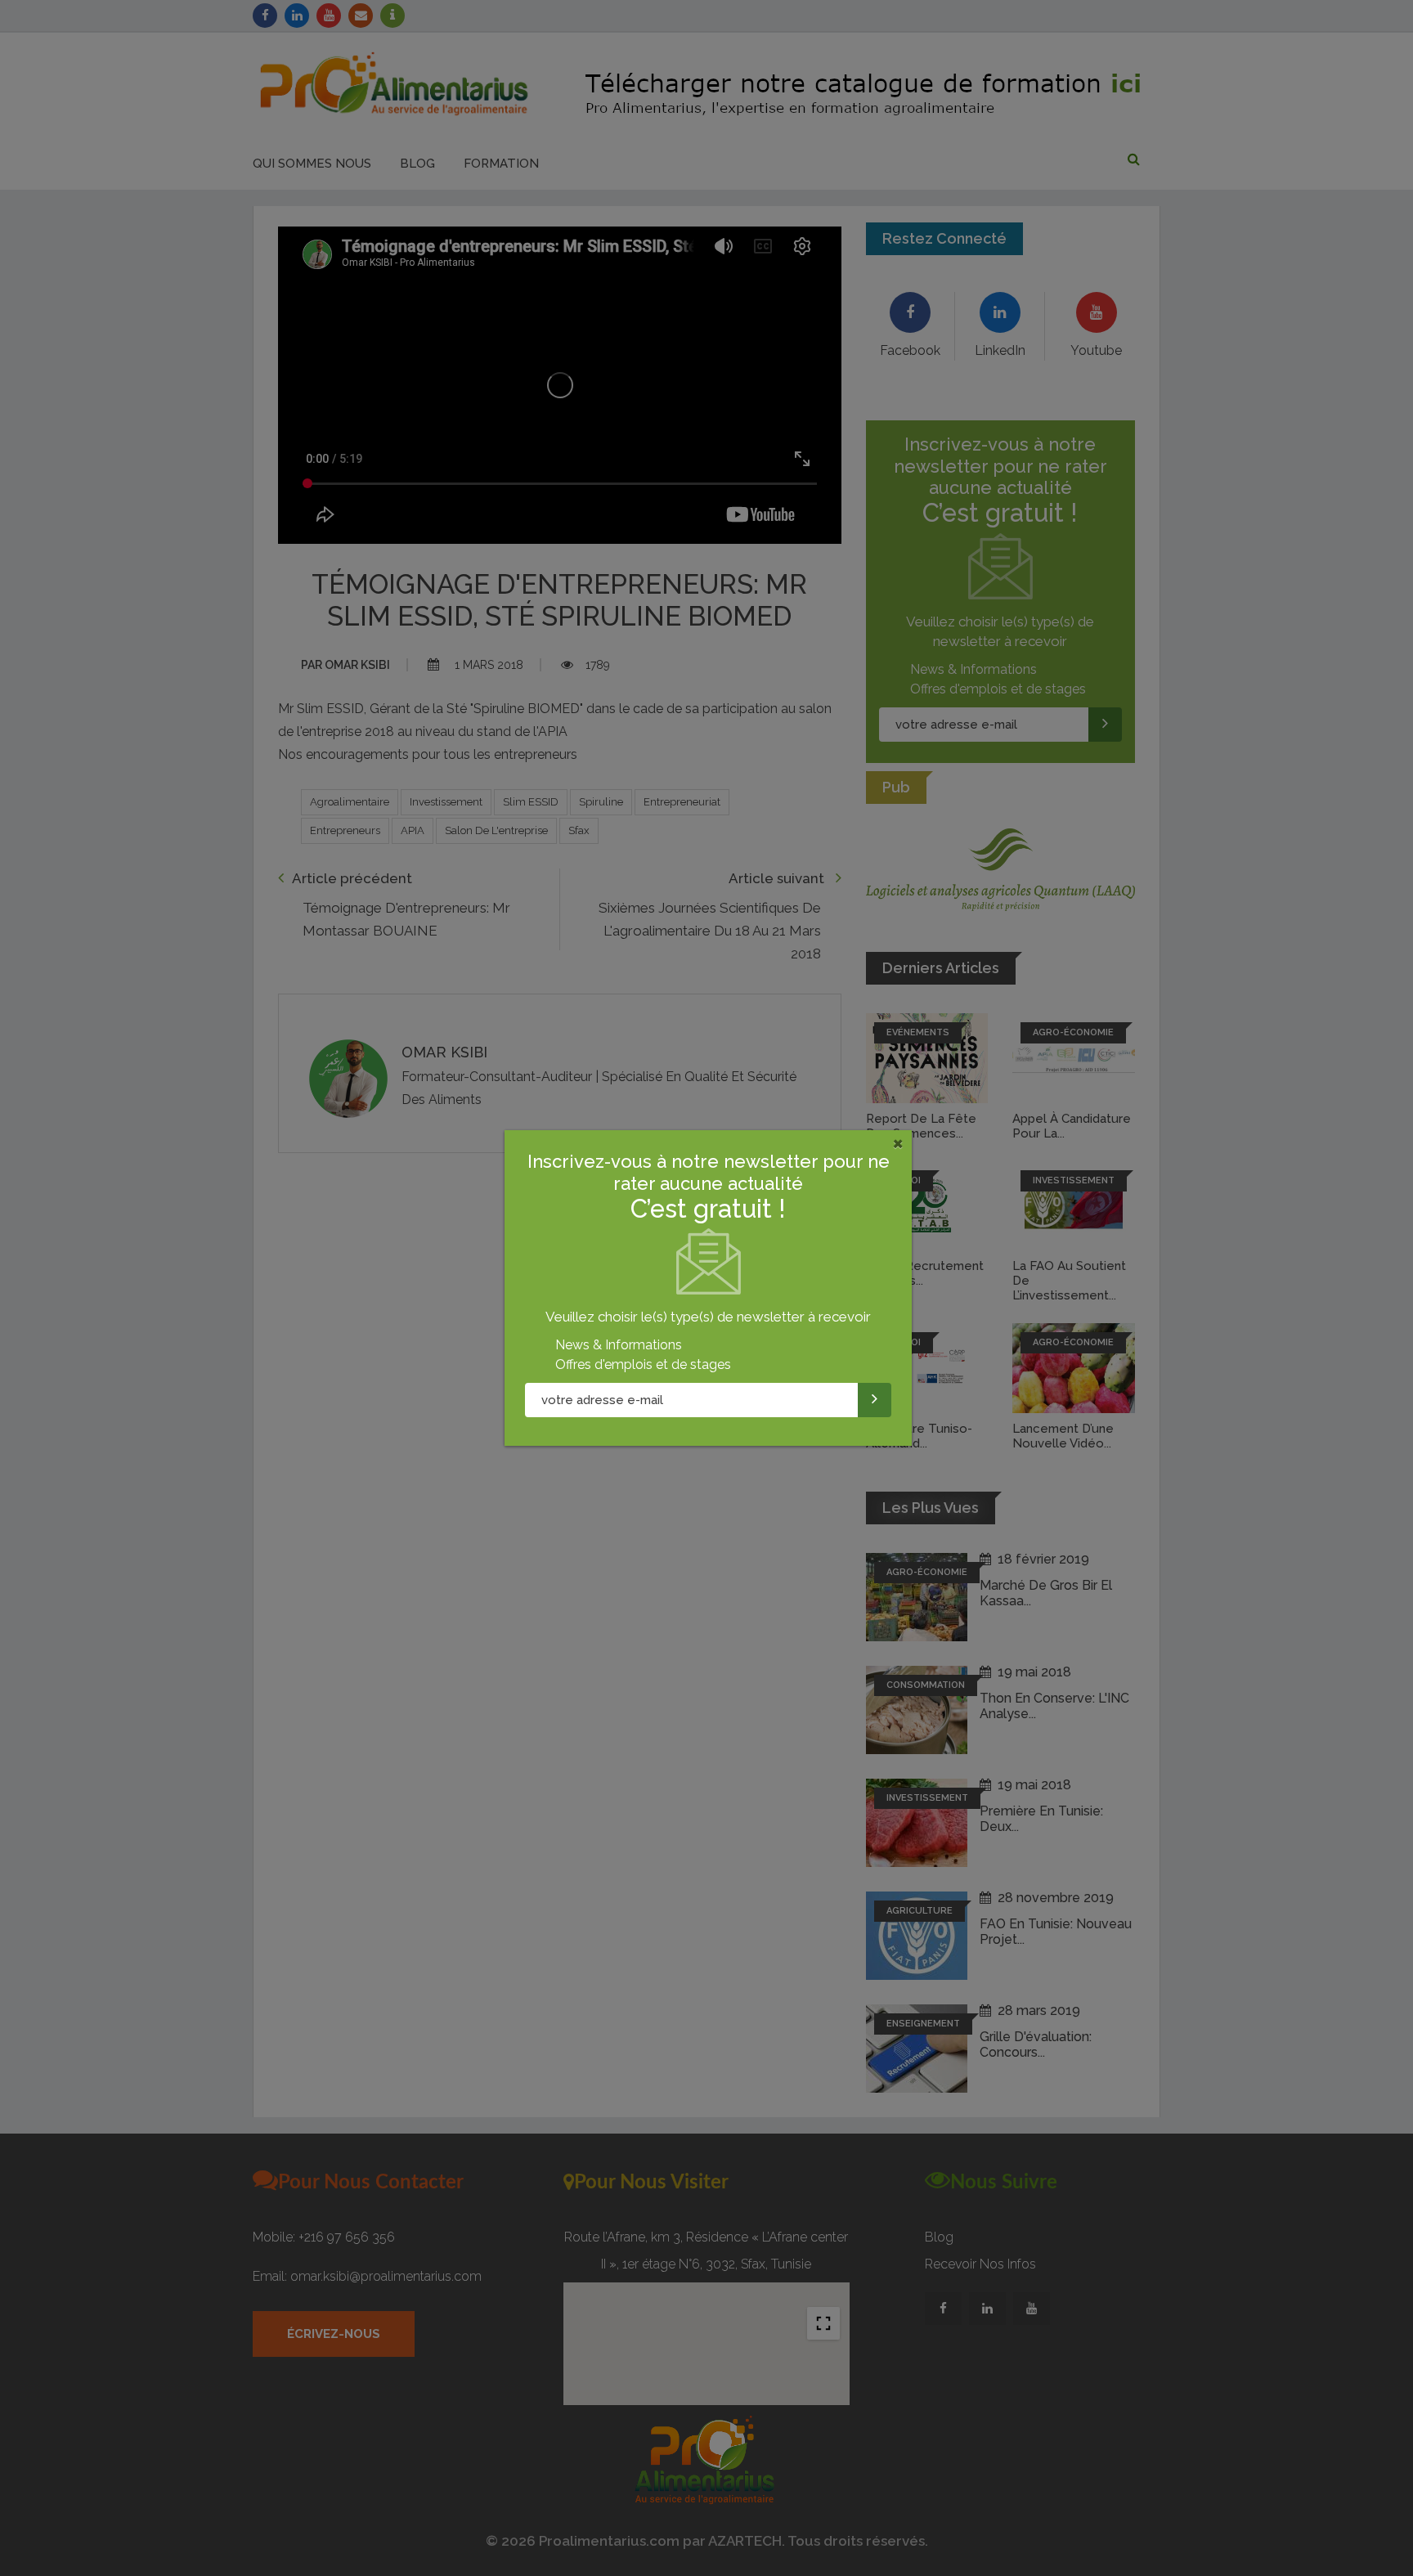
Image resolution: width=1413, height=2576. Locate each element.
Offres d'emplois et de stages (643, 1364)
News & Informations (619, 1345)
